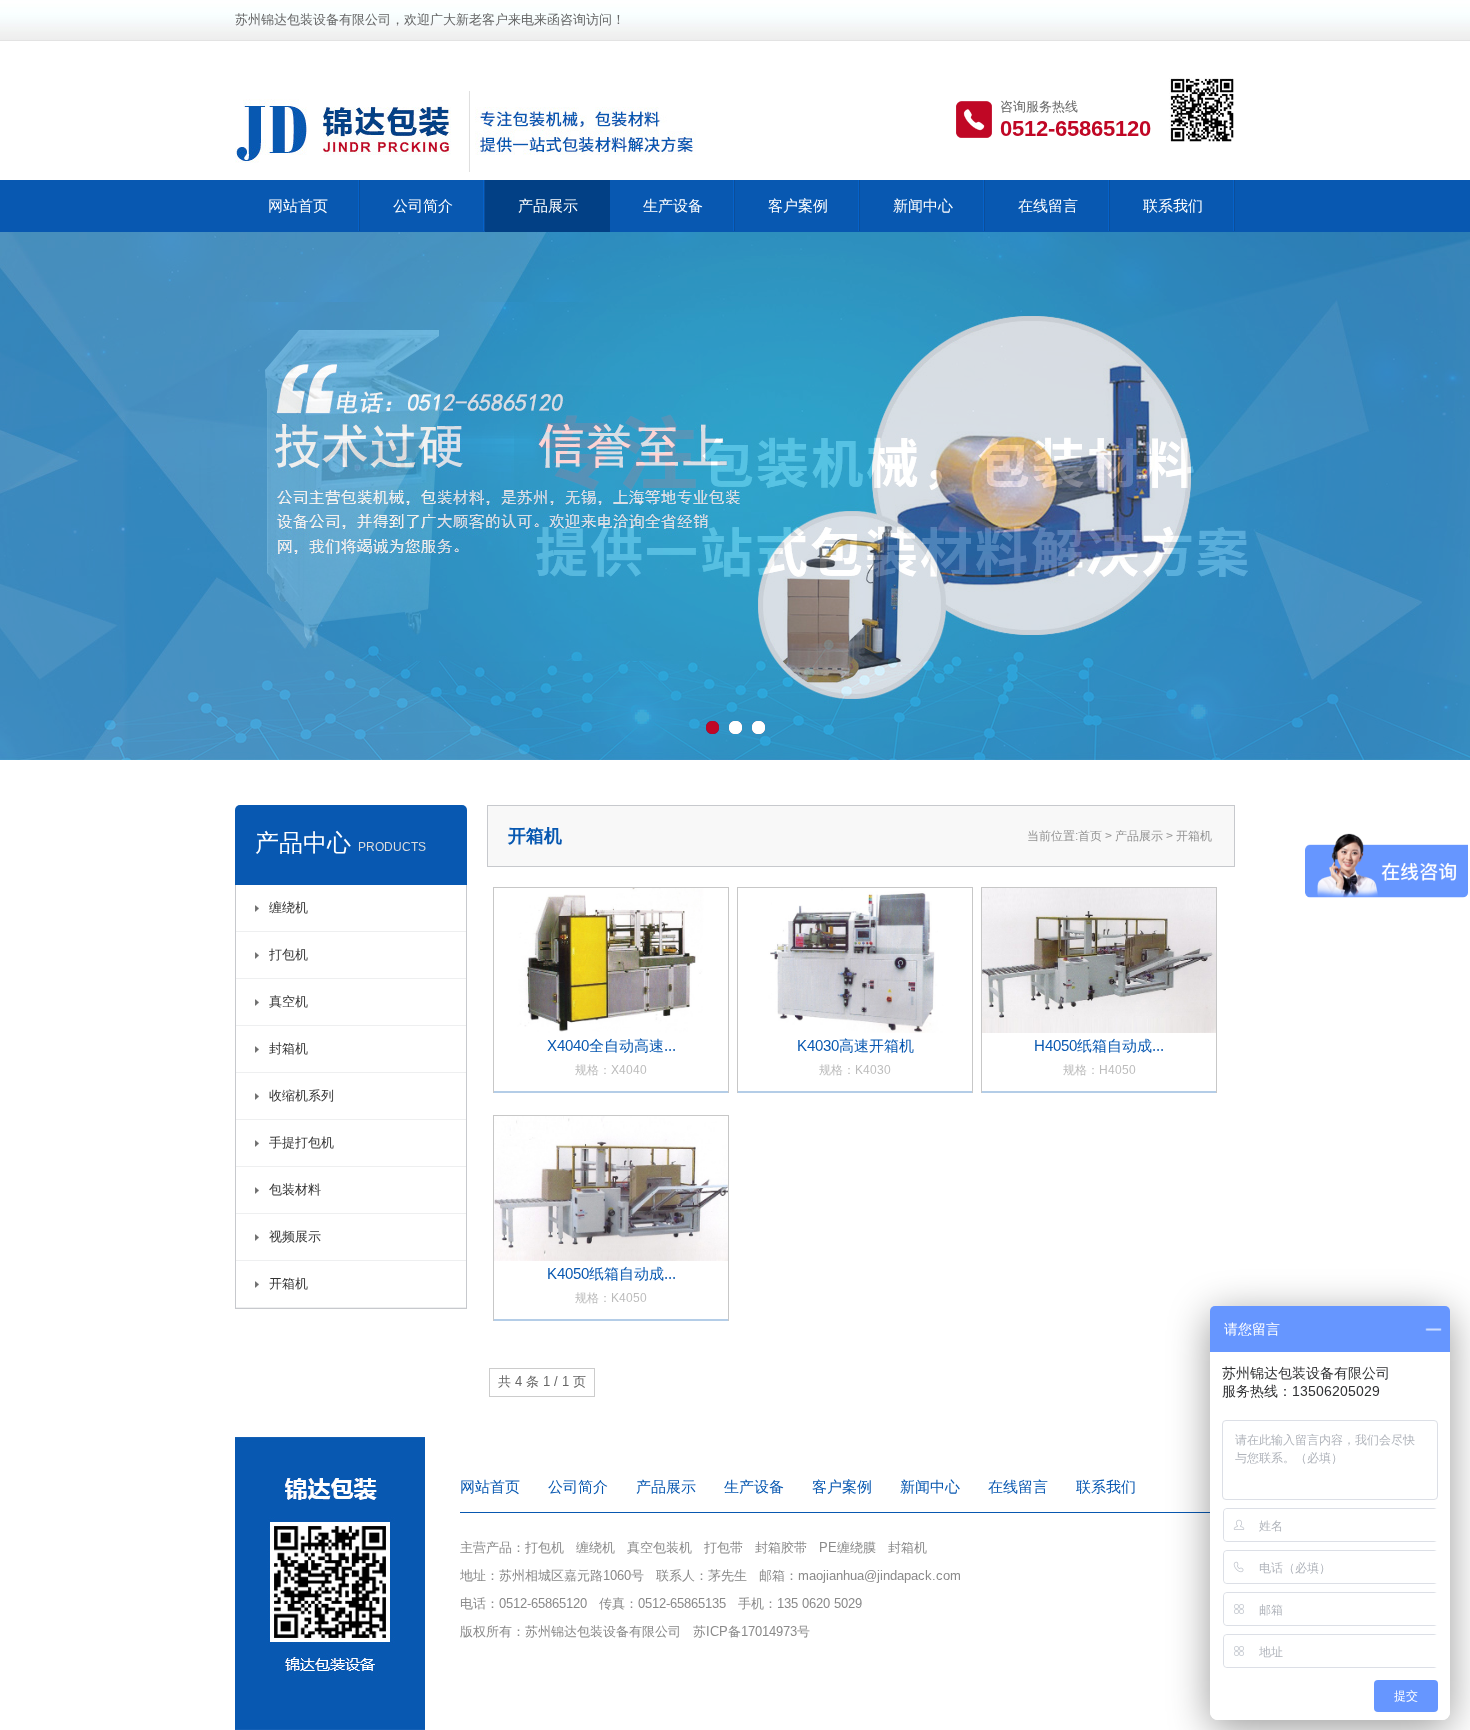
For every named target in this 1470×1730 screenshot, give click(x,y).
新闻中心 (923, 205)
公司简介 (423, 205)
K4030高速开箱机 (855, 1057)
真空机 (288, 1001)
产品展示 (548, 205)
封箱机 (288, 1048)
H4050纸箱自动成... (1099, 1057)
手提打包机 (301, 1142)
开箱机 (288, 1283)
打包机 (288, 954)
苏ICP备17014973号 (751, 1631)
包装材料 (295, 1189)
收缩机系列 (301, 1095)
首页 (1090, 836)
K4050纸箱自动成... (611, 1285)
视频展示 (295, 1236)
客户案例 (798, 205)
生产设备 (673, 205)
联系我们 (1173, 205)
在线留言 (1048, 205)
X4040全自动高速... (611, 1057)
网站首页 (298, 205)
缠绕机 (288, 907)
